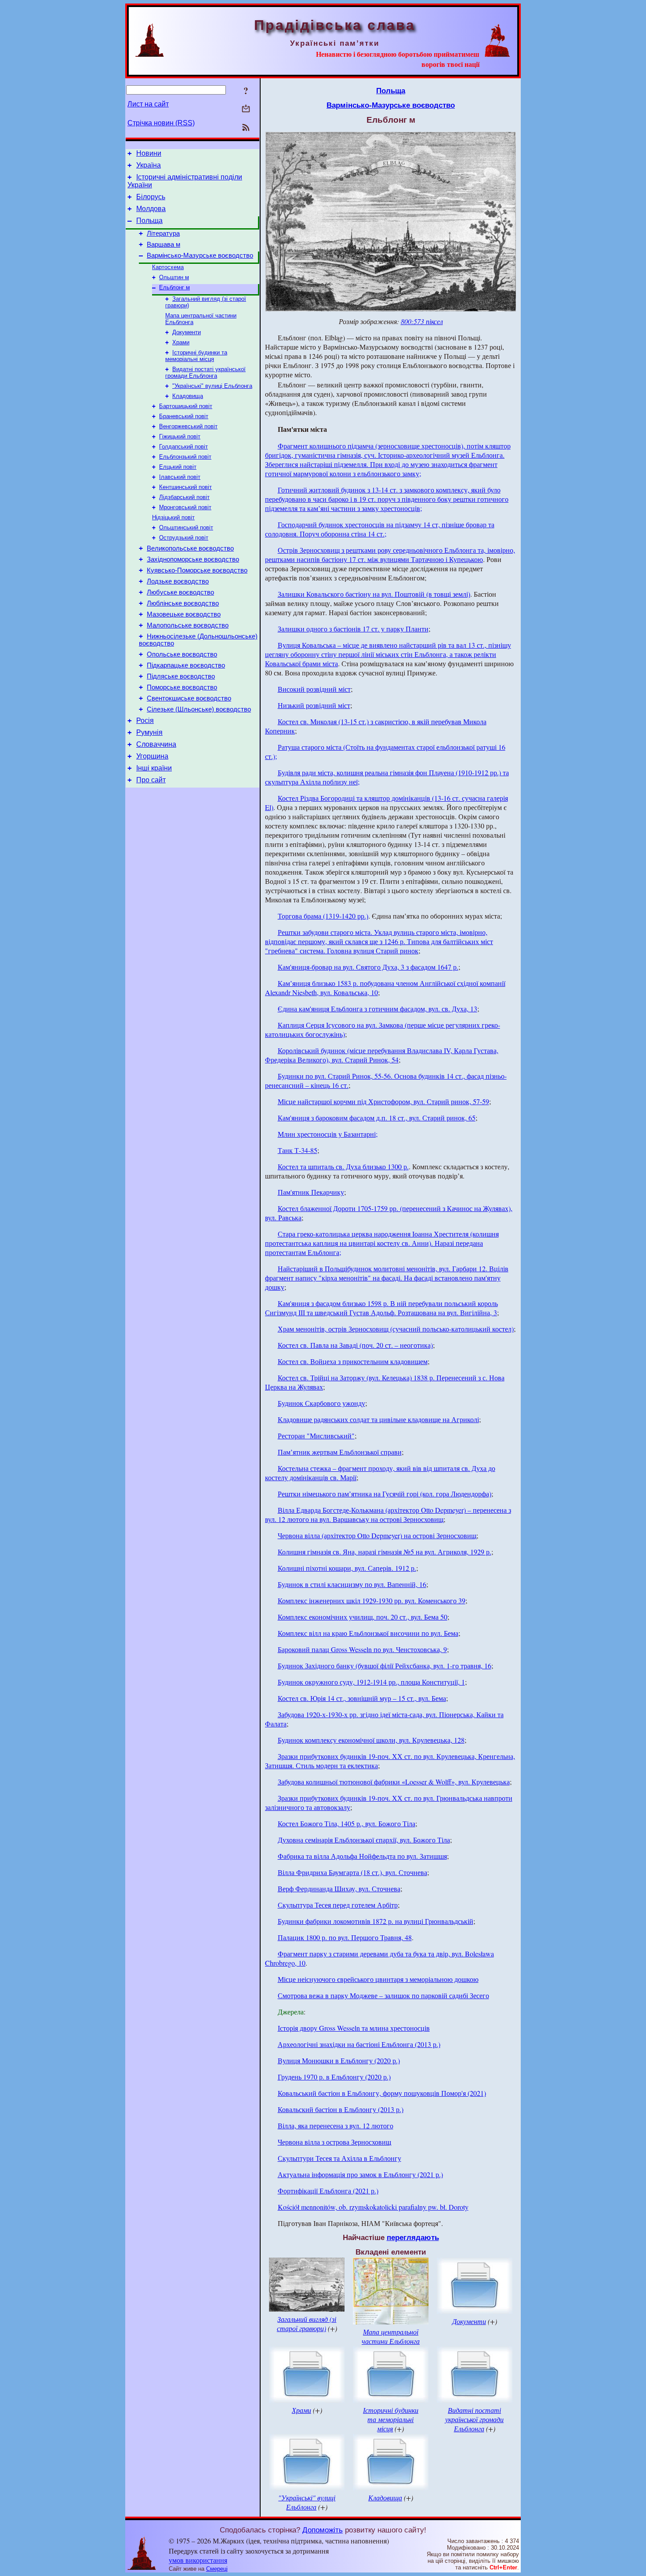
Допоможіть (323, 2530)
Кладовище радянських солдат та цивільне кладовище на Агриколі (378, 1419)
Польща (149, 221)
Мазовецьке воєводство (184, 614)
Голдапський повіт (183, 447)
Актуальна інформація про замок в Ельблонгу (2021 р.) (360, 2174)
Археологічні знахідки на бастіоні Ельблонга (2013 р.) (359, 2044)
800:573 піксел (422, 321)
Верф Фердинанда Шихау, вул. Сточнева (339, 1888)
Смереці (217, 2569)
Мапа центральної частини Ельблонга (391, 2336)
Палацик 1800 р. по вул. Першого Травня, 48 (345, 1937)
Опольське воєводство (182, 654)
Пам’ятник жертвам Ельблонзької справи (340, 1452)
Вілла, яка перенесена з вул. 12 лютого (336, 2125)
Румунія (149, 732)
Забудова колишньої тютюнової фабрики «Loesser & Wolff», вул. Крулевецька (394, 1782)
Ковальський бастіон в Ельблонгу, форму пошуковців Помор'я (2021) (382, 2093)
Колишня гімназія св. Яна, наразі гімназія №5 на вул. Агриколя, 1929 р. (385, 1552)
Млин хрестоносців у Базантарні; (328, 1134)
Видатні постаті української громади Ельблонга (205, 372)
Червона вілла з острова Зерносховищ (334, 2142)
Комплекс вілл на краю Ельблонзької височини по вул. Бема (368, 1633)
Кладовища (188, 396)
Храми (181, 342)
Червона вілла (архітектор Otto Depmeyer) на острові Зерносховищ (377, 1535)
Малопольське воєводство (188, 625)
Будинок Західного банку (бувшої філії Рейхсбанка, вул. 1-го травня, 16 (385, 1666)
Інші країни (154, 768)
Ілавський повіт (180, 477)
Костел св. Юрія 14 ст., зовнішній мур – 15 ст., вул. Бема (362, 1698)
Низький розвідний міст (314, 705)
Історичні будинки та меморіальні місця (196, 356)
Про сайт (151, 780)
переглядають (413, 2237)
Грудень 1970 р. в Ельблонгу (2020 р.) (334, 2077)
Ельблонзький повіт (185, 457)
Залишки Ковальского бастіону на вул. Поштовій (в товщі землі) (374, 594)
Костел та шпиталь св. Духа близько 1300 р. (343, 1166)
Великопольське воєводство (190, 548)
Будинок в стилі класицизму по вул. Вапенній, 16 (352, 1584)
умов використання (198, 2560)
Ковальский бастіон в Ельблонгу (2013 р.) (341, 2109)
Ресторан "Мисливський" (316, 1436)
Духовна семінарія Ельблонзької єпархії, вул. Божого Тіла (364, 1840)
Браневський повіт (184, 416)
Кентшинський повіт (185, 487)
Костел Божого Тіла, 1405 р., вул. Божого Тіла (347, 1823)
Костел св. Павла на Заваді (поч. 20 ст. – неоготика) (355, 1345)
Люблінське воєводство (183, 603)
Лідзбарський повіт (184, 497)
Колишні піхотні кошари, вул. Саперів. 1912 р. (347, 1568)
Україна (149, 165)
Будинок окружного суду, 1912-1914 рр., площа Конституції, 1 (371, 1682)
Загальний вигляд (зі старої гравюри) (307, 2324)
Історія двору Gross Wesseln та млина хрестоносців (354, 2028)
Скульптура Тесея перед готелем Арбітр (338, 1905)
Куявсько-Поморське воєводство (197, 570)
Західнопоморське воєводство (193, 559)
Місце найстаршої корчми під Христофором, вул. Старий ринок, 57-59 (383, 1101)
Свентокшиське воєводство (189, 698)
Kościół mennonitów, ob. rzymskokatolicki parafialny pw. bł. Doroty (373, 2207)
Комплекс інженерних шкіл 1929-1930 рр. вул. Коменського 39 (372, 1600)
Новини (149, 153)
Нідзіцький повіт (173, 517)
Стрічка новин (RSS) (161, 123)
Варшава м (163, 244)
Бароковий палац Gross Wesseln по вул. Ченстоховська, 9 (362, 1649)
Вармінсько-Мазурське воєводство (200, 255)
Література (163, 234)
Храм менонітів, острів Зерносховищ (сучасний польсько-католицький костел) (396, 1329)
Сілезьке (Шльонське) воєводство (199, 709)
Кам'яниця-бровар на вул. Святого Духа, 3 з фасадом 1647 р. (368, 967)
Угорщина (152, 756)
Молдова (151, 209)
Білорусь (151, 197)
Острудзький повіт (184, 538)
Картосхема (168, 267)
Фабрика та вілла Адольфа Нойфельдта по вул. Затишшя (362, 1856)
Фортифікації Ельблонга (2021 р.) (328, 2191)
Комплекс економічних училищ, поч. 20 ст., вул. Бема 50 (363, 1617)
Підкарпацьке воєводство (186, 665)
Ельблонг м (174, 287)
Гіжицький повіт (180, 436)
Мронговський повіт (185, 507)
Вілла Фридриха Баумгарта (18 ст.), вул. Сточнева (352, 1872)
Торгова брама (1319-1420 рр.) (323, 916)
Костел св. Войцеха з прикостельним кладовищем (353, 1361)
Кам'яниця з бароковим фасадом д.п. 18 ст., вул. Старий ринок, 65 (377, 1118)
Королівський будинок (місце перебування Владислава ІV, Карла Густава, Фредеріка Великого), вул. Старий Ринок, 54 (382, 1055)
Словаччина (156, 744)
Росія (145, 721)
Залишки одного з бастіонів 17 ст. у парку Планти (353, 629)
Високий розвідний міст (314, 689)
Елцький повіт (178, 467)
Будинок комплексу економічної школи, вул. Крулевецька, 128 (371, 1740)
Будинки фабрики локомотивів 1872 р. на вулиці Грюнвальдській (376, 1921)
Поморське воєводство (182, 687)
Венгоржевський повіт (188, 426)
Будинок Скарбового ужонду (321, 1403)
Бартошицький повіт (186, 406)
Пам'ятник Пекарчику (311, 1192)
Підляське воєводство (181, 676)
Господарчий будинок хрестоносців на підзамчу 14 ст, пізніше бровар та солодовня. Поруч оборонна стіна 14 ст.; (380, 529)
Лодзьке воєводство (178, 581)
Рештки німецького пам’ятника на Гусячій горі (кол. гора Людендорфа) (385, 1494)
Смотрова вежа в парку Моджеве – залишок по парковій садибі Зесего (383, 1995)
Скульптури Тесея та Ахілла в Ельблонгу (339, 2158)
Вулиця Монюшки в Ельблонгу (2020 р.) (339, 2060)
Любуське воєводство (180, 592)
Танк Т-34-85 (298, 1150)
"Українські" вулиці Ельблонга (212, 386)
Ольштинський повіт (186, 527)
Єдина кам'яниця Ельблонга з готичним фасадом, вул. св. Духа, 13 (377, 1009)
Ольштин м (174, 277)
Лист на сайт (148, 104)
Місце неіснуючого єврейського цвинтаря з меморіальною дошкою (378, 1979)
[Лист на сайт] (246, 109)
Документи (187, 332)
